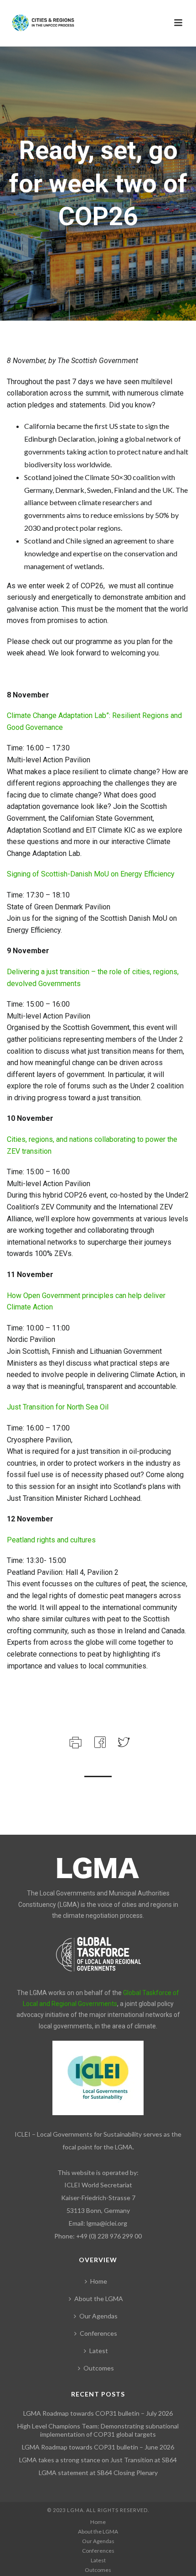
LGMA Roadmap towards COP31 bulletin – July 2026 (98, 2413)
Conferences (98, 2333)
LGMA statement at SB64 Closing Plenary (98, 2473)
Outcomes (99, 2368)
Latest (99, 2351)
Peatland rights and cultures (51, 1540)
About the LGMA (99, 2299)
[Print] (75, 1741)
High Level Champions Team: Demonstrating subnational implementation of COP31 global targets (98, 2430)
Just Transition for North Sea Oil (58, 1407)
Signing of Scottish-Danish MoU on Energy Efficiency (91, 874)
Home (99, 2281)
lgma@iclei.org (107, 2223)
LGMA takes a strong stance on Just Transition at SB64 (98, 2460)
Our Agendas (98, 2316)
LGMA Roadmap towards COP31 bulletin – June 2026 (98, 2447)
